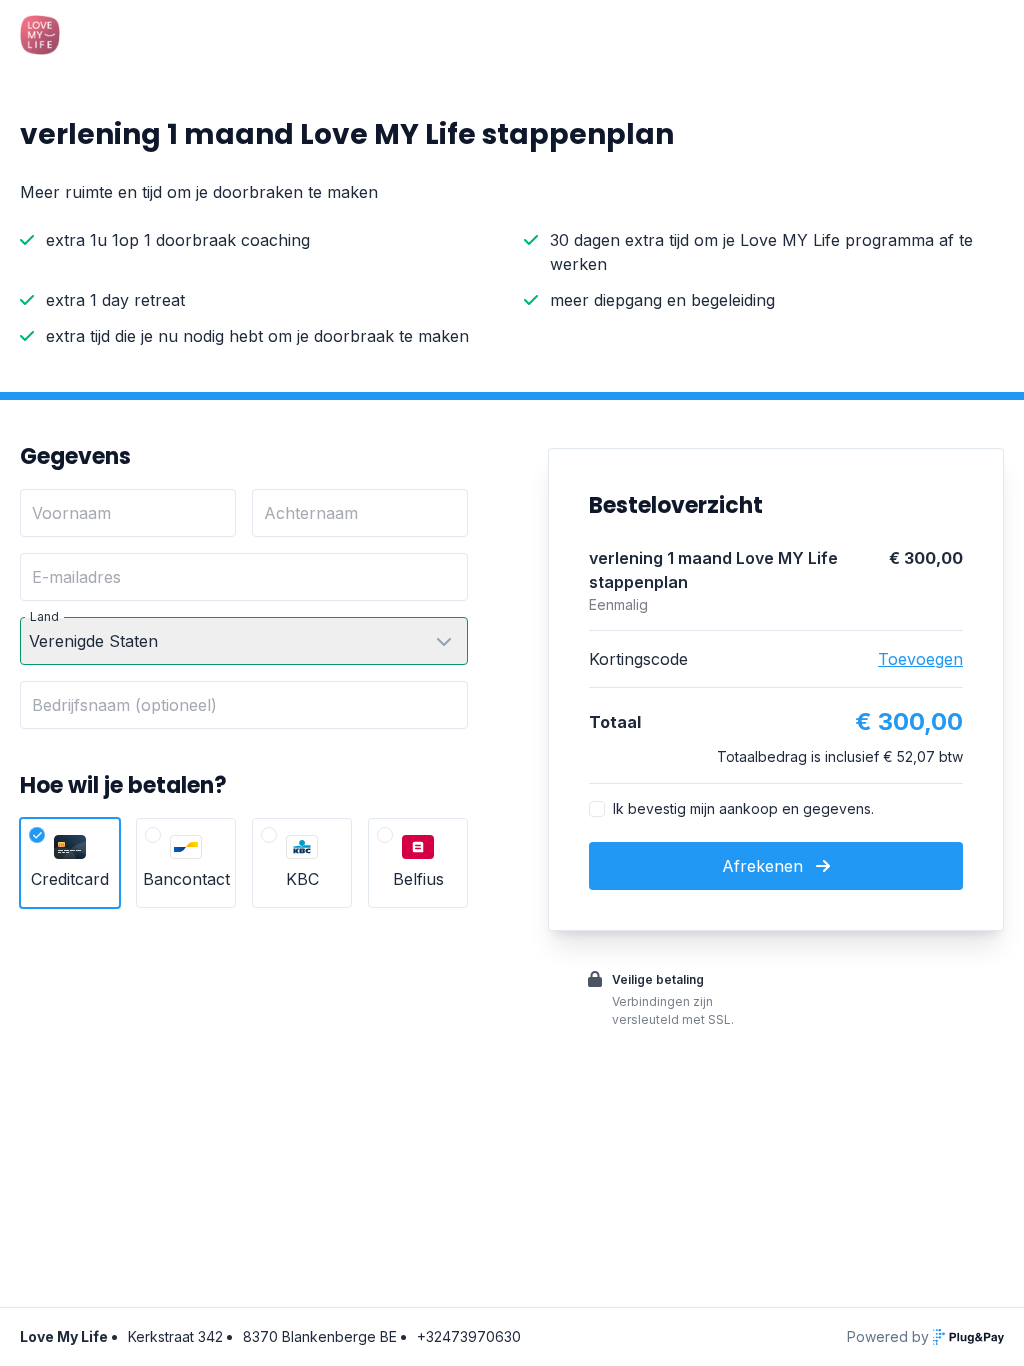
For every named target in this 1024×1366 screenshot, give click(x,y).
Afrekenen (765, 866)
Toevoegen (920, 659)
